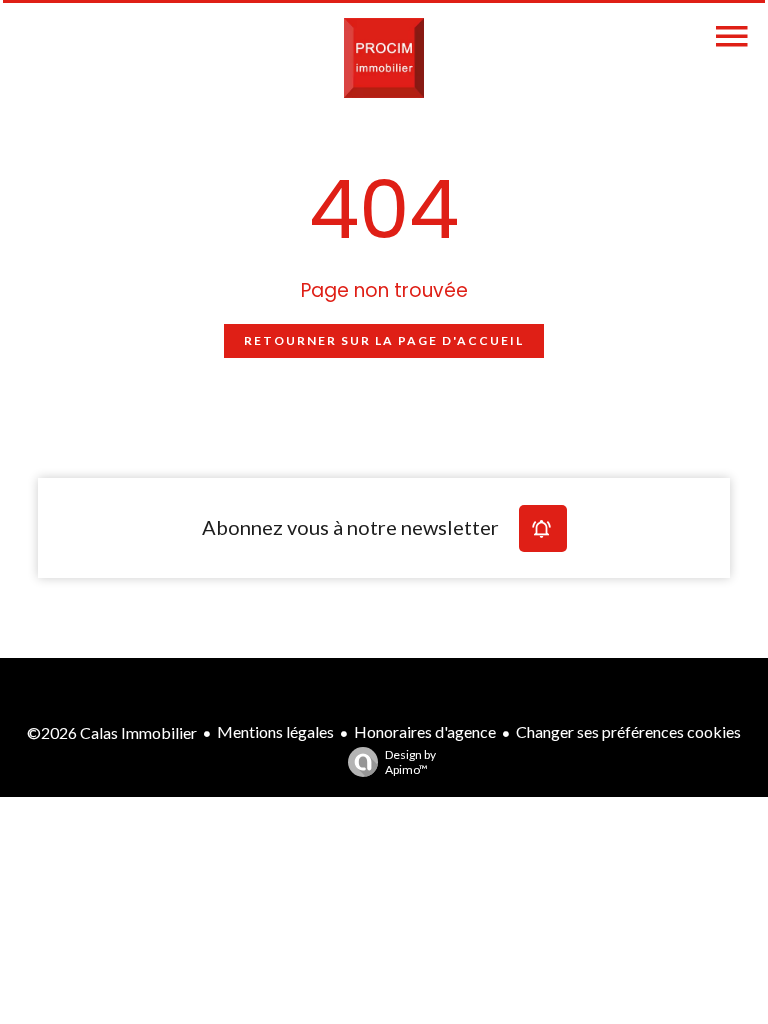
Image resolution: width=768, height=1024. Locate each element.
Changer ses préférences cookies (628, 731)
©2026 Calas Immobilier (112, 732)
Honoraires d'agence (425, 731)
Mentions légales (275, 731)
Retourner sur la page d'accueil (384, 340)
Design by (410, 762)
